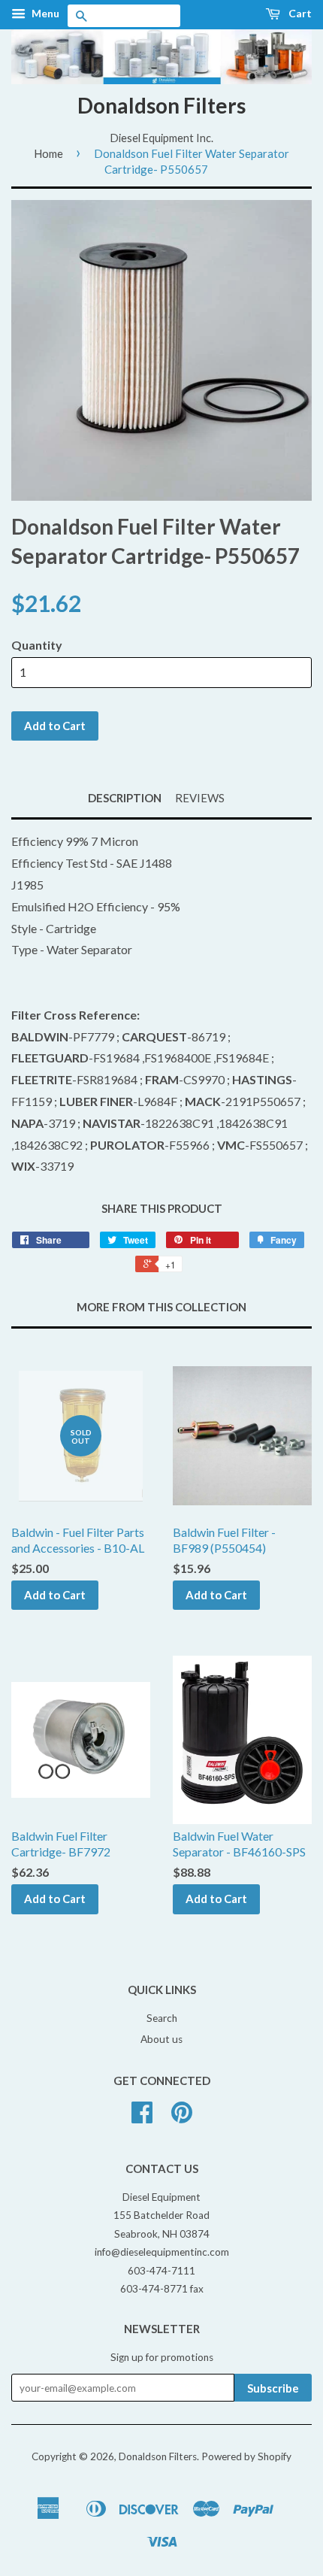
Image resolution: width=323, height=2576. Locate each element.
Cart (299, 13)
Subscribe (273, 2388)
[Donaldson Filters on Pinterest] (182, 2117)
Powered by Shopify (246, 2456)
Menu (44, 13)
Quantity (37, 645)
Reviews (200, 798)
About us (161, 2039)
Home (48, 153)
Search (162, 2018)
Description (125, 798)
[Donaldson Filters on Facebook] (142, 2117)
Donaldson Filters (161, 105)
